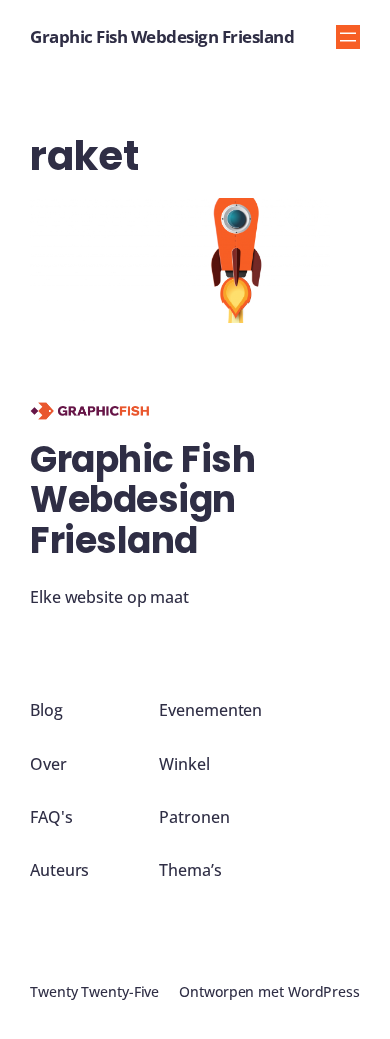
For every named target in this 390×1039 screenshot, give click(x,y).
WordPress (324, 991)
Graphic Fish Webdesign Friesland (162, 36)
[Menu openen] (348, 37)
